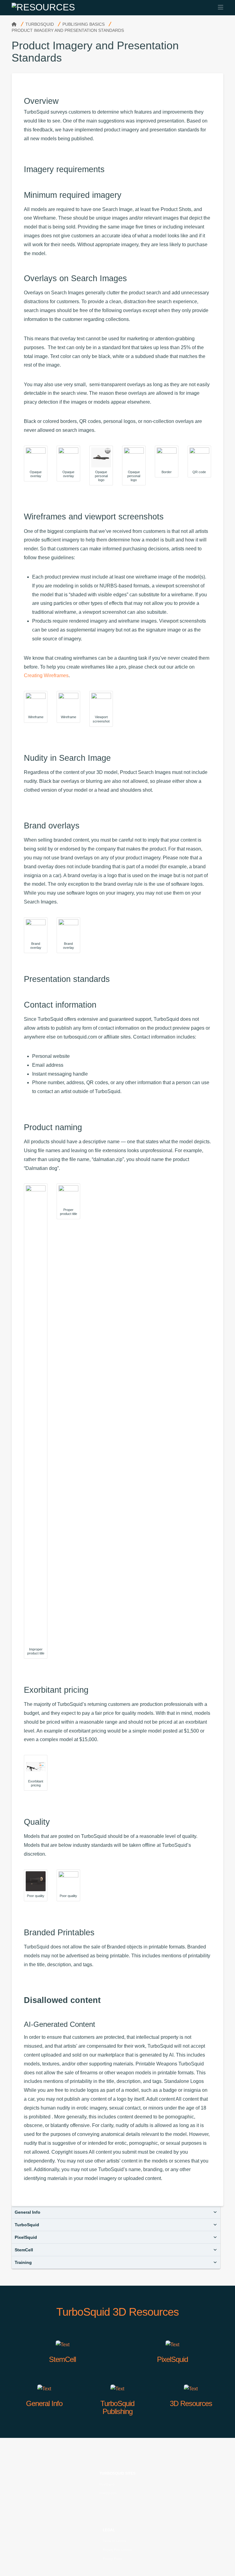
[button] (221, 7)
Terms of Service (114, 2541)
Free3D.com (108, 2493)
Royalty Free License (118, 2550)
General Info (28, 2212)
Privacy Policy (112, 2559)
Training (23, 2262)
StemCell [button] (24, 2250)
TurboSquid (27, 2225)
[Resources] (43, 7)
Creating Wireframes (46, 675)
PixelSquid (26, 2237)
